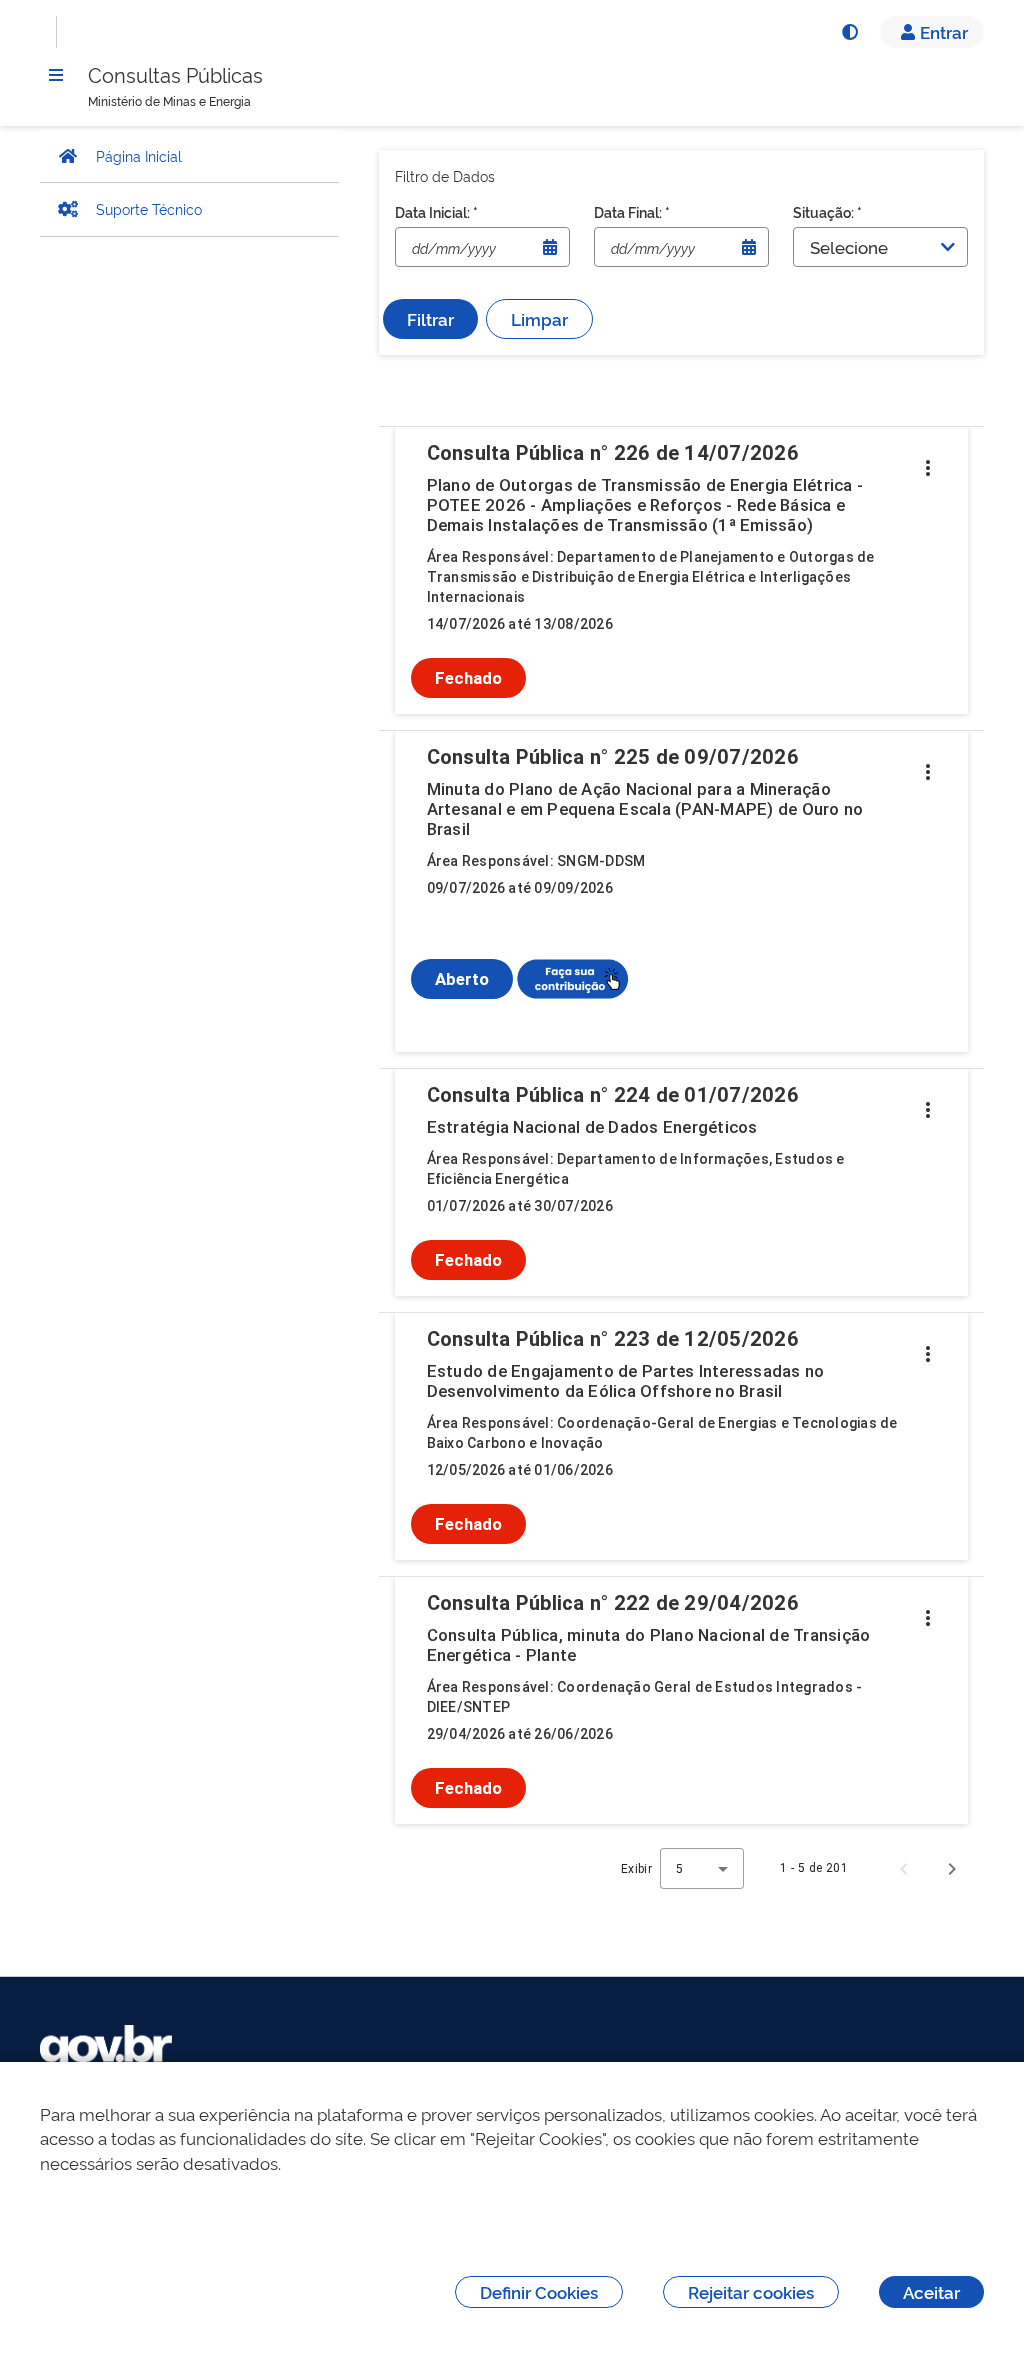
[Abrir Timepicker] (550, 247)
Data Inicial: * (436, 211)
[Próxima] (952, 1868)
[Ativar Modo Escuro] (849, 32)
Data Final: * (632, 211)
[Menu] (56, 75)
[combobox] (702, 1868)
